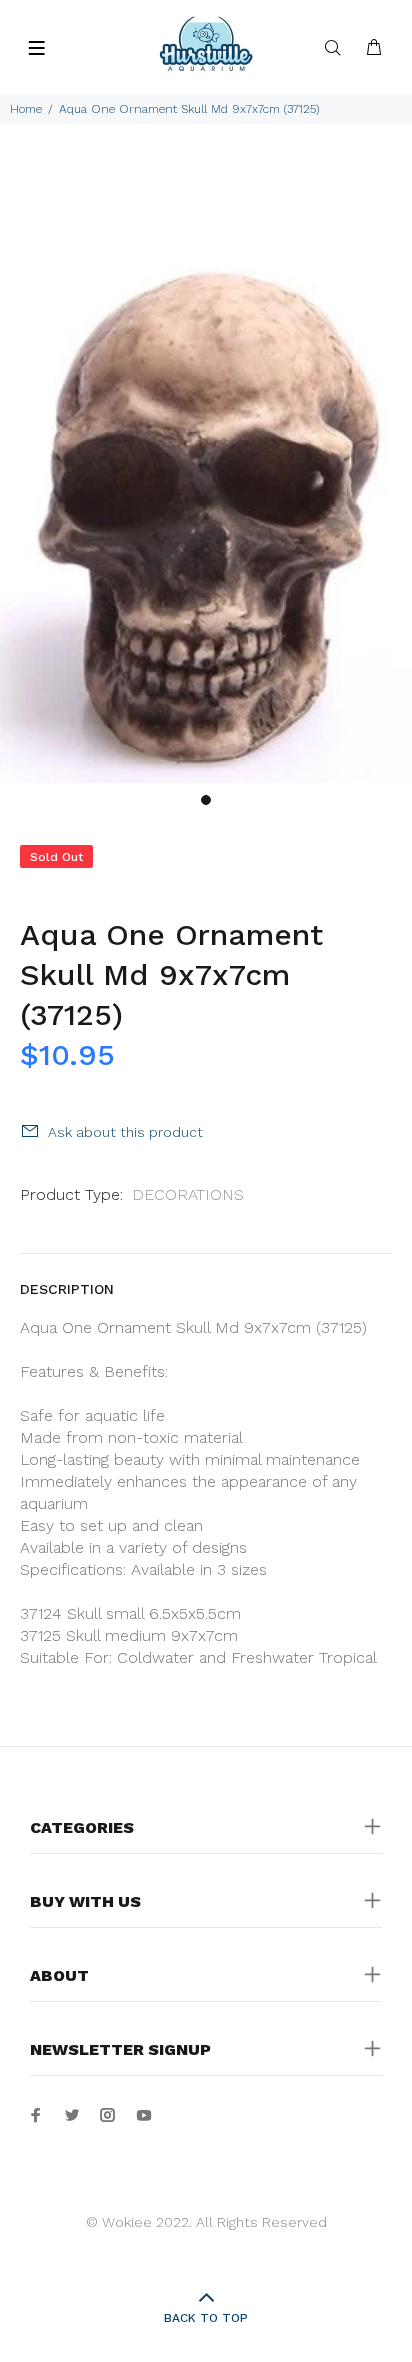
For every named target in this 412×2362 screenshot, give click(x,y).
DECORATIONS (188, 1194)
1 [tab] (206, 800)
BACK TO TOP (206, 2318)
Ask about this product (125, 1132)
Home (26, 109)
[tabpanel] (206, 470)
